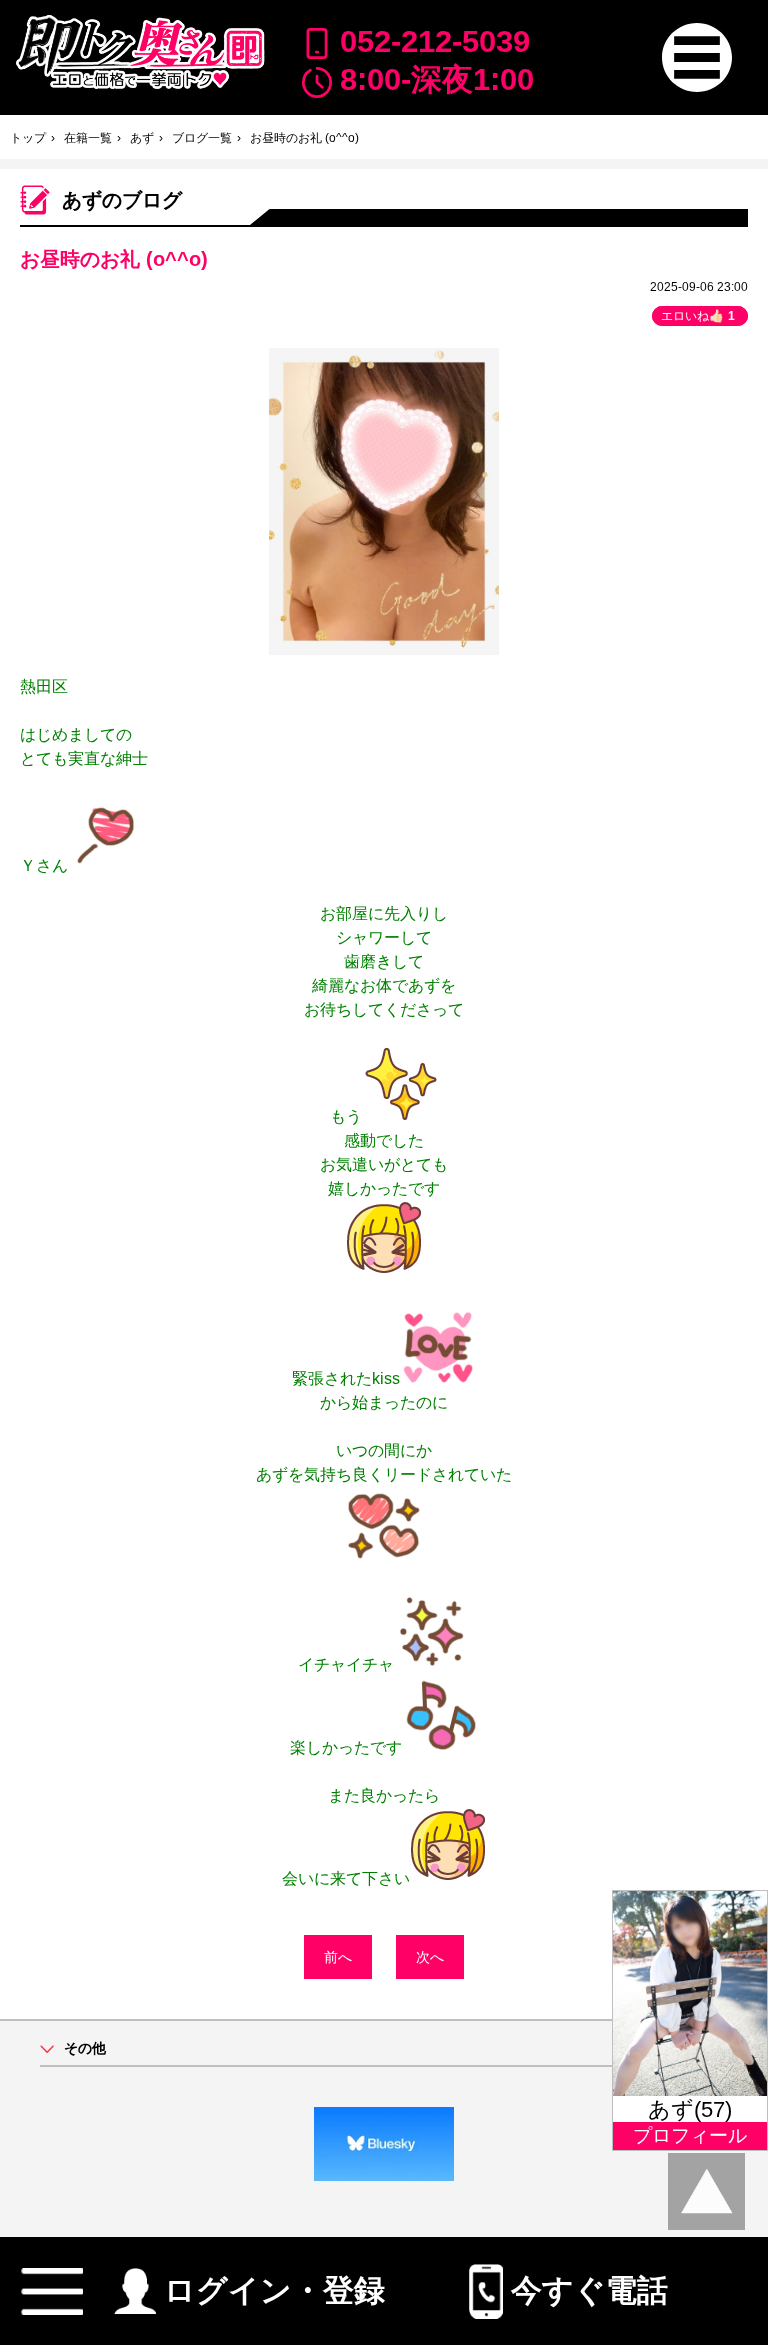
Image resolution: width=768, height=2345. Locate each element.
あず (142, 138)
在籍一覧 (88, 138)
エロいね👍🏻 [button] (698, 316)
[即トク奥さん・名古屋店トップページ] (139, 52)
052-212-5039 (435, 41)
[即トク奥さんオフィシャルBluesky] (384, 2144)
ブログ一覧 (202, 138)
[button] (696, 57)
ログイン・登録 (274, 2285)
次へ (430, 1957)
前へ (338, 1957)
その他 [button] (85, 2048)
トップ (28, 138)
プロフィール (690, 2135)
